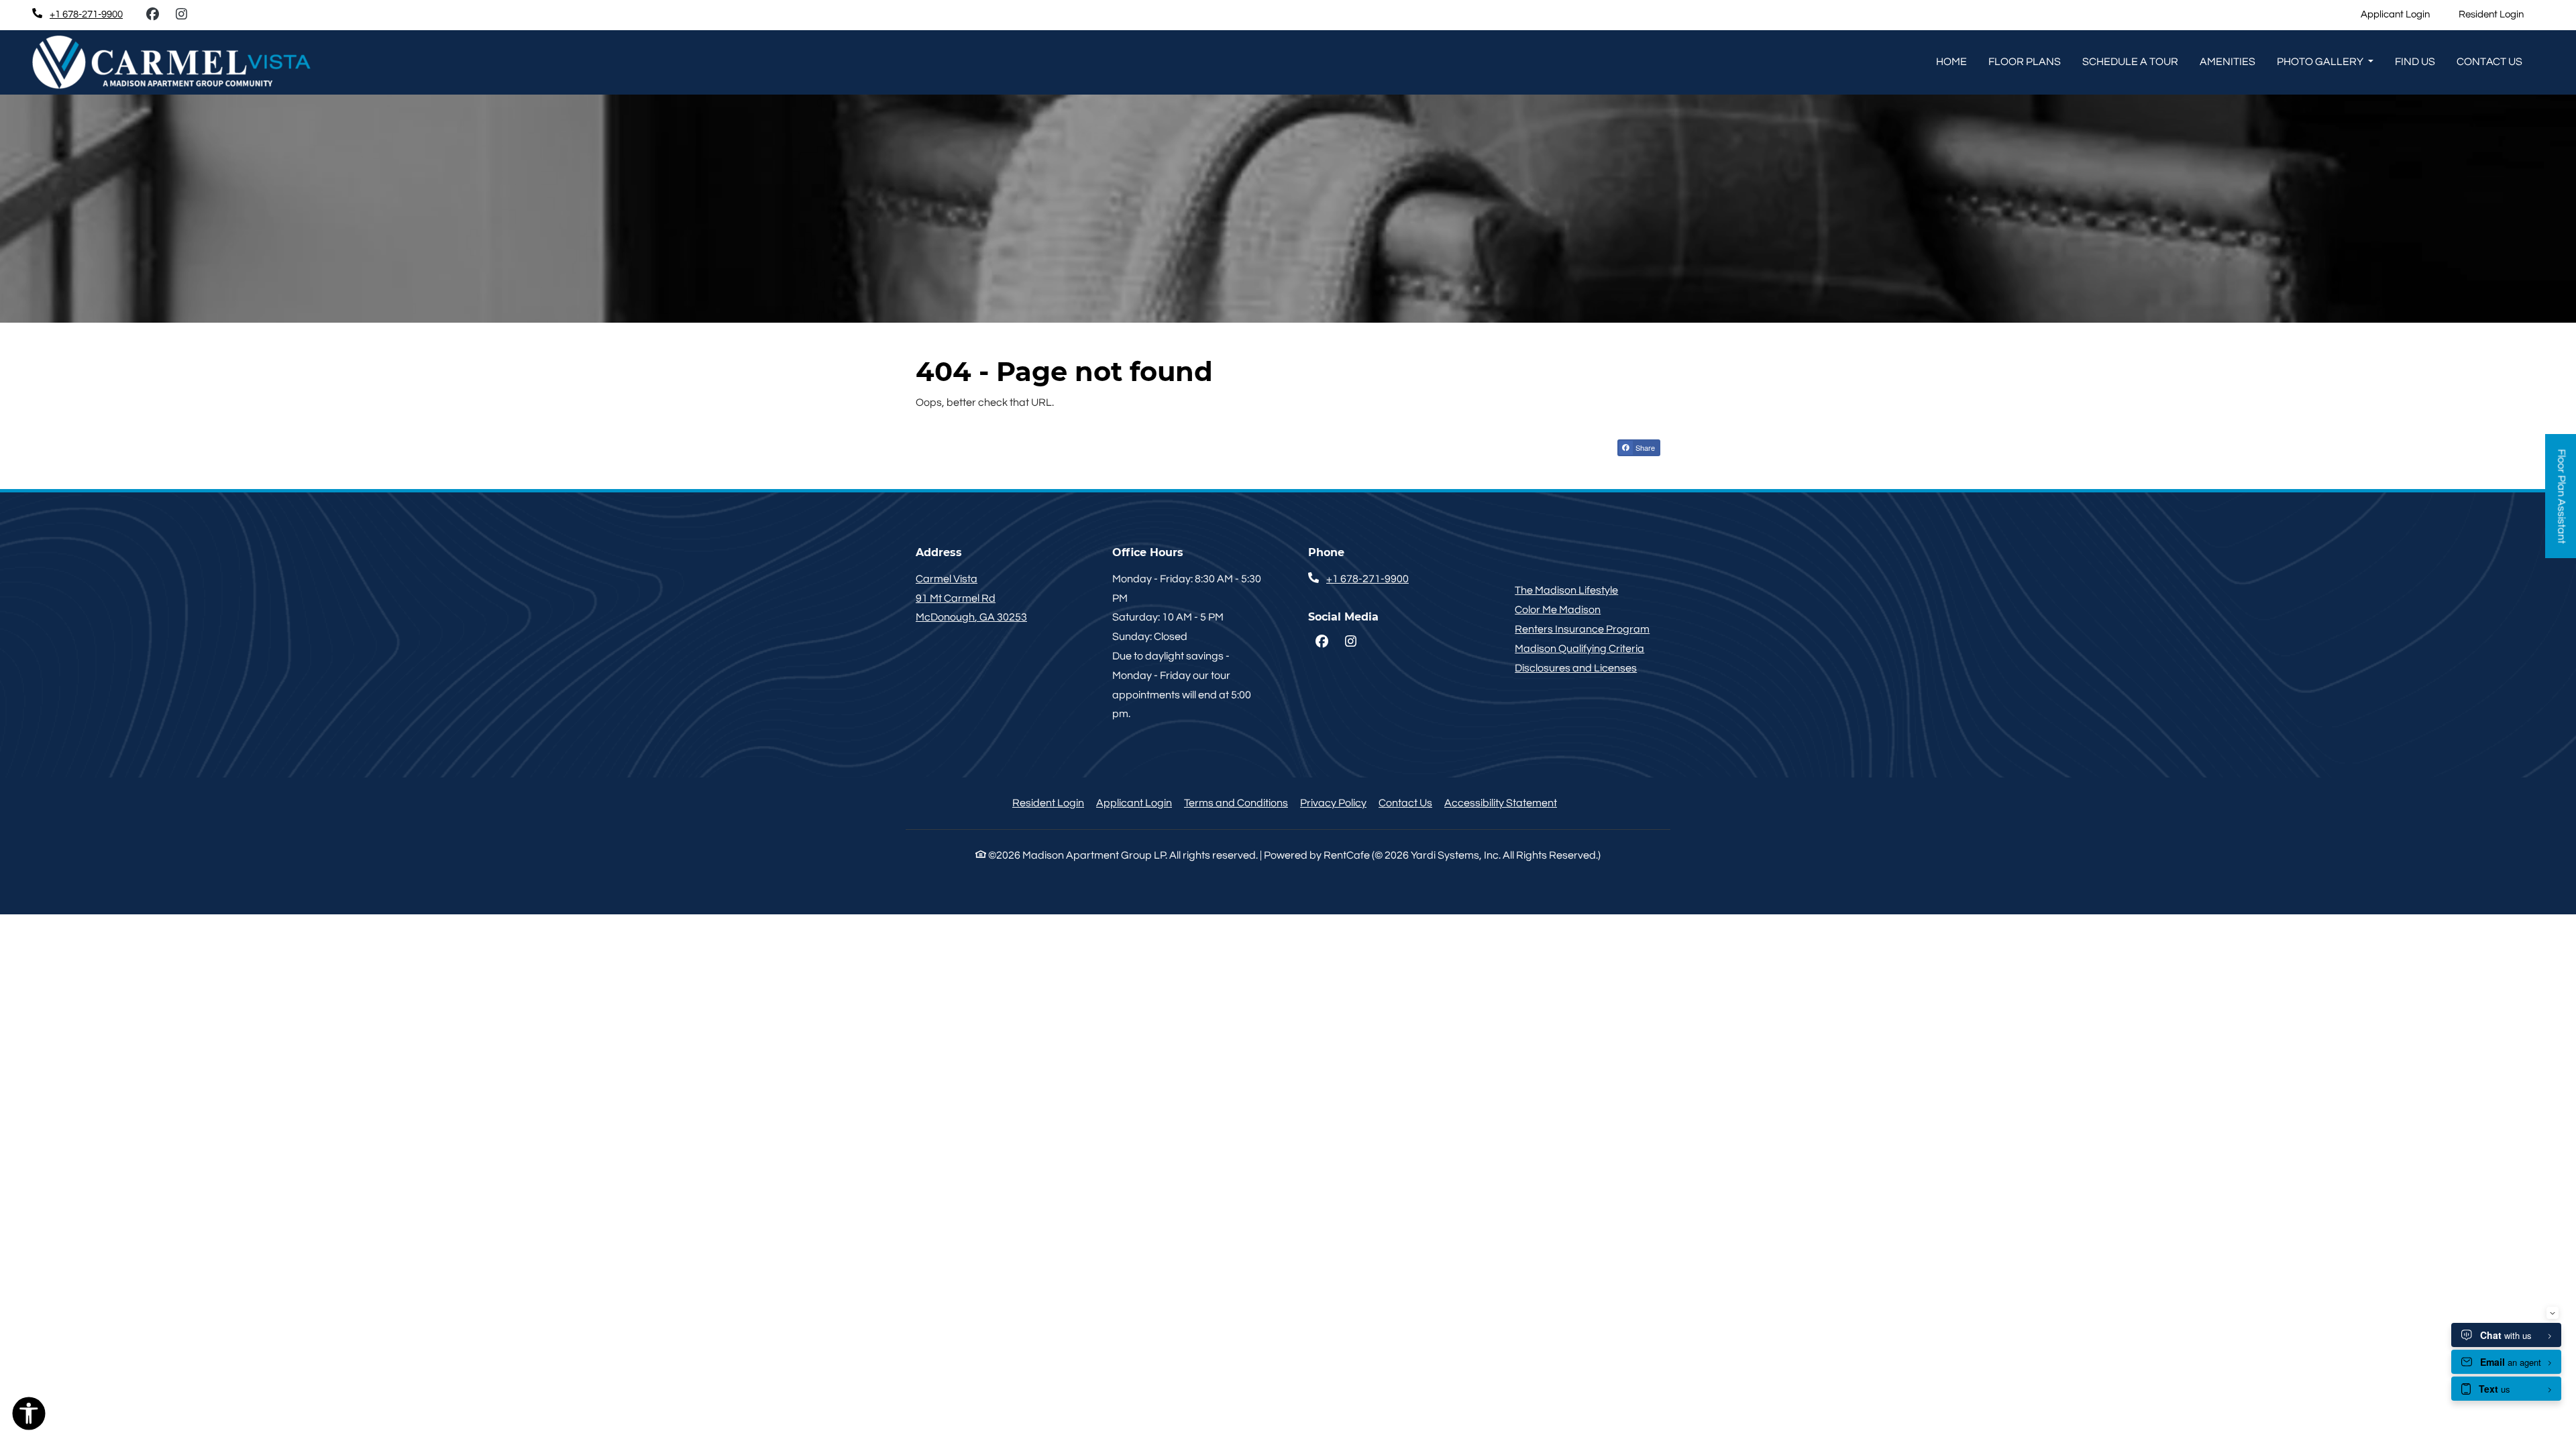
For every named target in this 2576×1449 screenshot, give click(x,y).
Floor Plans (2025, 62)
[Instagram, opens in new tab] (181, 15)
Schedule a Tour (2130, 62)
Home (1951, 62)
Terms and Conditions (1236, 803)
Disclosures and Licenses (1576, 668)
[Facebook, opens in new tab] (152, 15)
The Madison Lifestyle (1566, 590)
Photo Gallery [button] (2321, 62)
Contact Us (1405, 803)
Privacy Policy (1333, 803)
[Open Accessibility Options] (29, 1417)
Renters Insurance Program (1582, 629)
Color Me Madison (1558, 610)
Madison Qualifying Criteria (1579, 649)
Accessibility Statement (1501, 803)
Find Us (2415, 62)
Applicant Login (2403, 14)
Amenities (2228, 62)
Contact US (2489, 62)
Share (1644, 447)
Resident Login (2499, 14)
